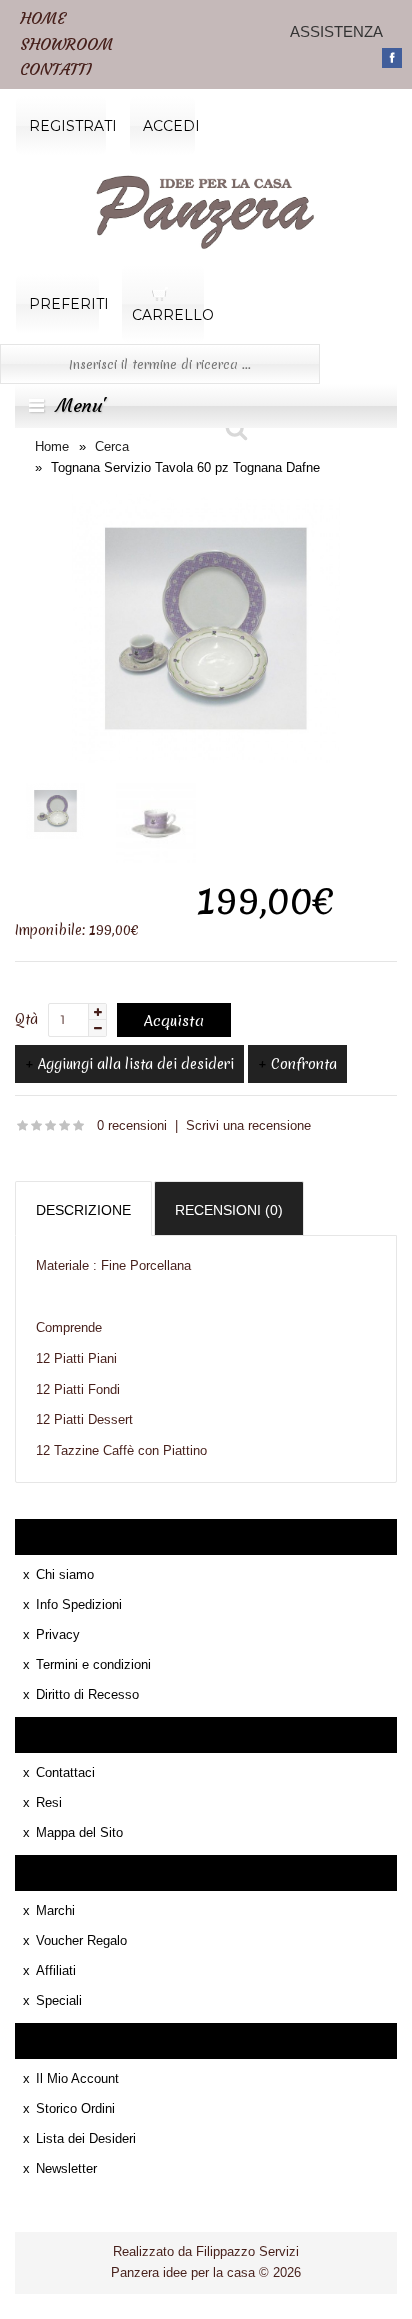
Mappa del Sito (79, 1832)
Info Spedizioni (79, 1604)
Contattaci (65, 1772)
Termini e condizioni (93, 1664)
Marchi (55, 1910)
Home (52, 446)
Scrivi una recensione (248, 1125)
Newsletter (66, 2168)
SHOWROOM (66, 44)
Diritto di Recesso (87, 1694)
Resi (49, 1802)
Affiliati (56, 1970)
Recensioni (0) (229, 1210)
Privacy (58, 1634)
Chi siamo (65, 1574)
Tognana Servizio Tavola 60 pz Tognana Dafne (185, 467)
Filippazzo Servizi (247, 2251)
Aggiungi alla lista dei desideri (136, 1064)
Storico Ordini (75, 2108)
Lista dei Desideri (86, 2138)
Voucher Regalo (81, 1940)
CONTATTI (55, 69)
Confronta (304, 1064)
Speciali (59, 2000)
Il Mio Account (77, 2078)
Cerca (112, 446)
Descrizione (83, 1210)
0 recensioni (132, 1125)
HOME (43, 18)
